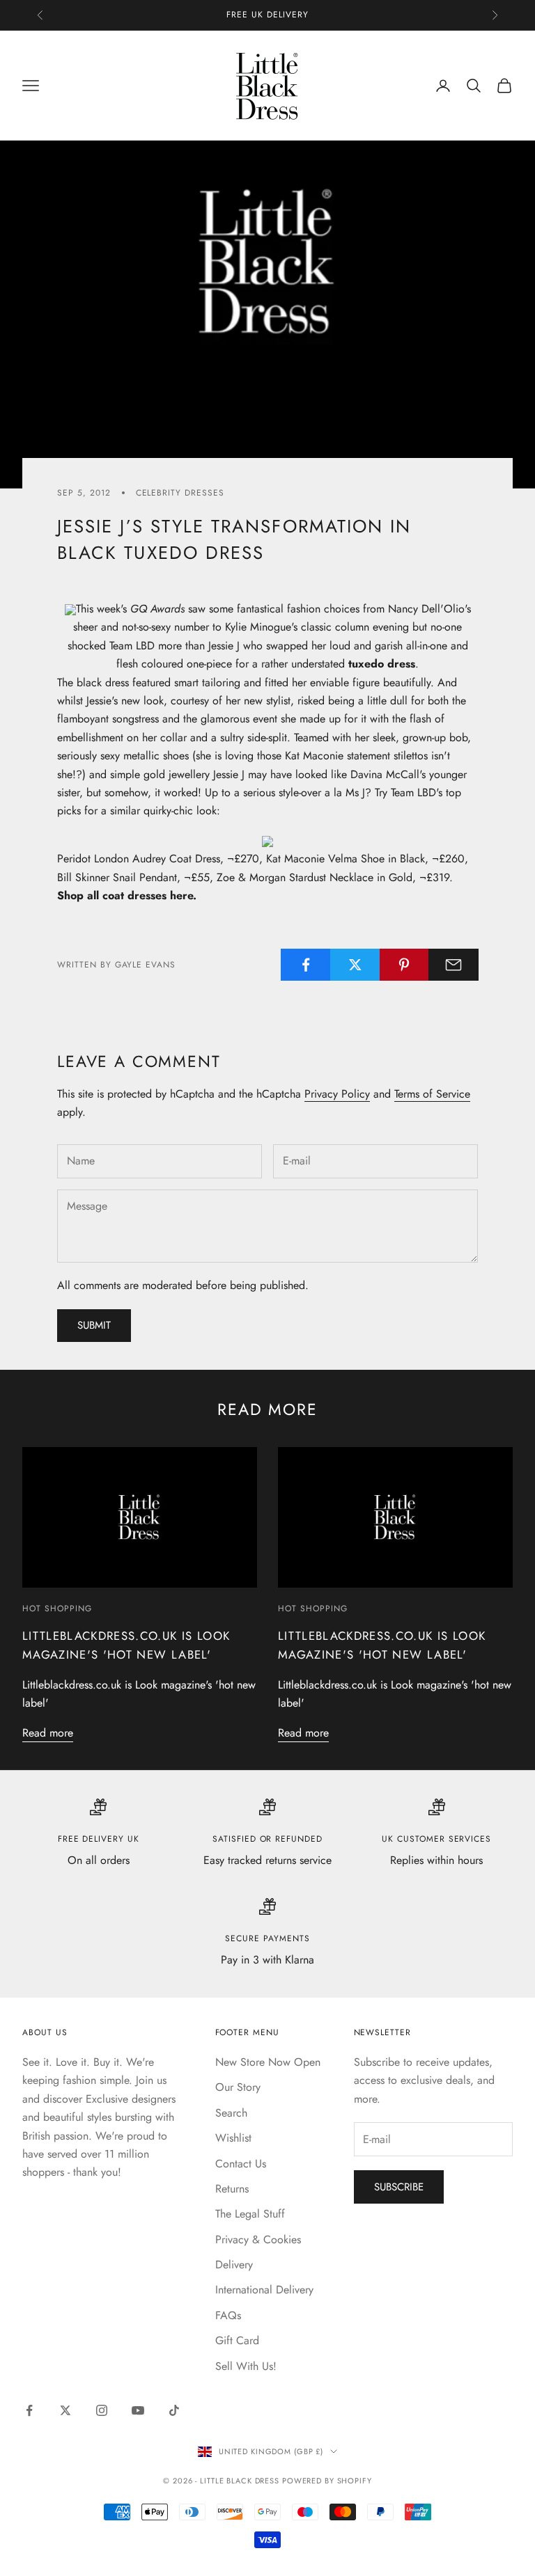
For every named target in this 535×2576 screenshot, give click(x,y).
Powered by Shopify (327, 2481)
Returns (232, 2189)
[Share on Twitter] (355, 965)
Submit (94, 1325)
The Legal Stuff (250, 2214)
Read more (48, 1733)
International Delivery (264, 2290)
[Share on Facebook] (306, 965)
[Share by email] (453, 965)
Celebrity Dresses (180, 493)
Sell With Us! (246, 2366)
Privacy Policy (337, 1094)
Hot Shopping (57, 1609)
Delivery (234, 2265)
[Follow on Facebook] (29, 2410)
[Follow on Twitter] (65, 2410)
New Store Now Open (268, 2062)
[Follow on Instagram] (102, 2410)
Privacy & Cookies (258, 2239)
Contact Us (241, 2164)
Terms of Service (432, 1094)
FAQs (228, 2315)
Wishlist (233, 2138)
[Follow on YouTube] (138, 2410)
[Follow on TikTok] (174, 2410)
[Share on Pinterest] (405, 965)
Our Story (238, 2087)
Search (231, 2113)
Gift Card (237, 2340)
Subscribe (399, 2187)
